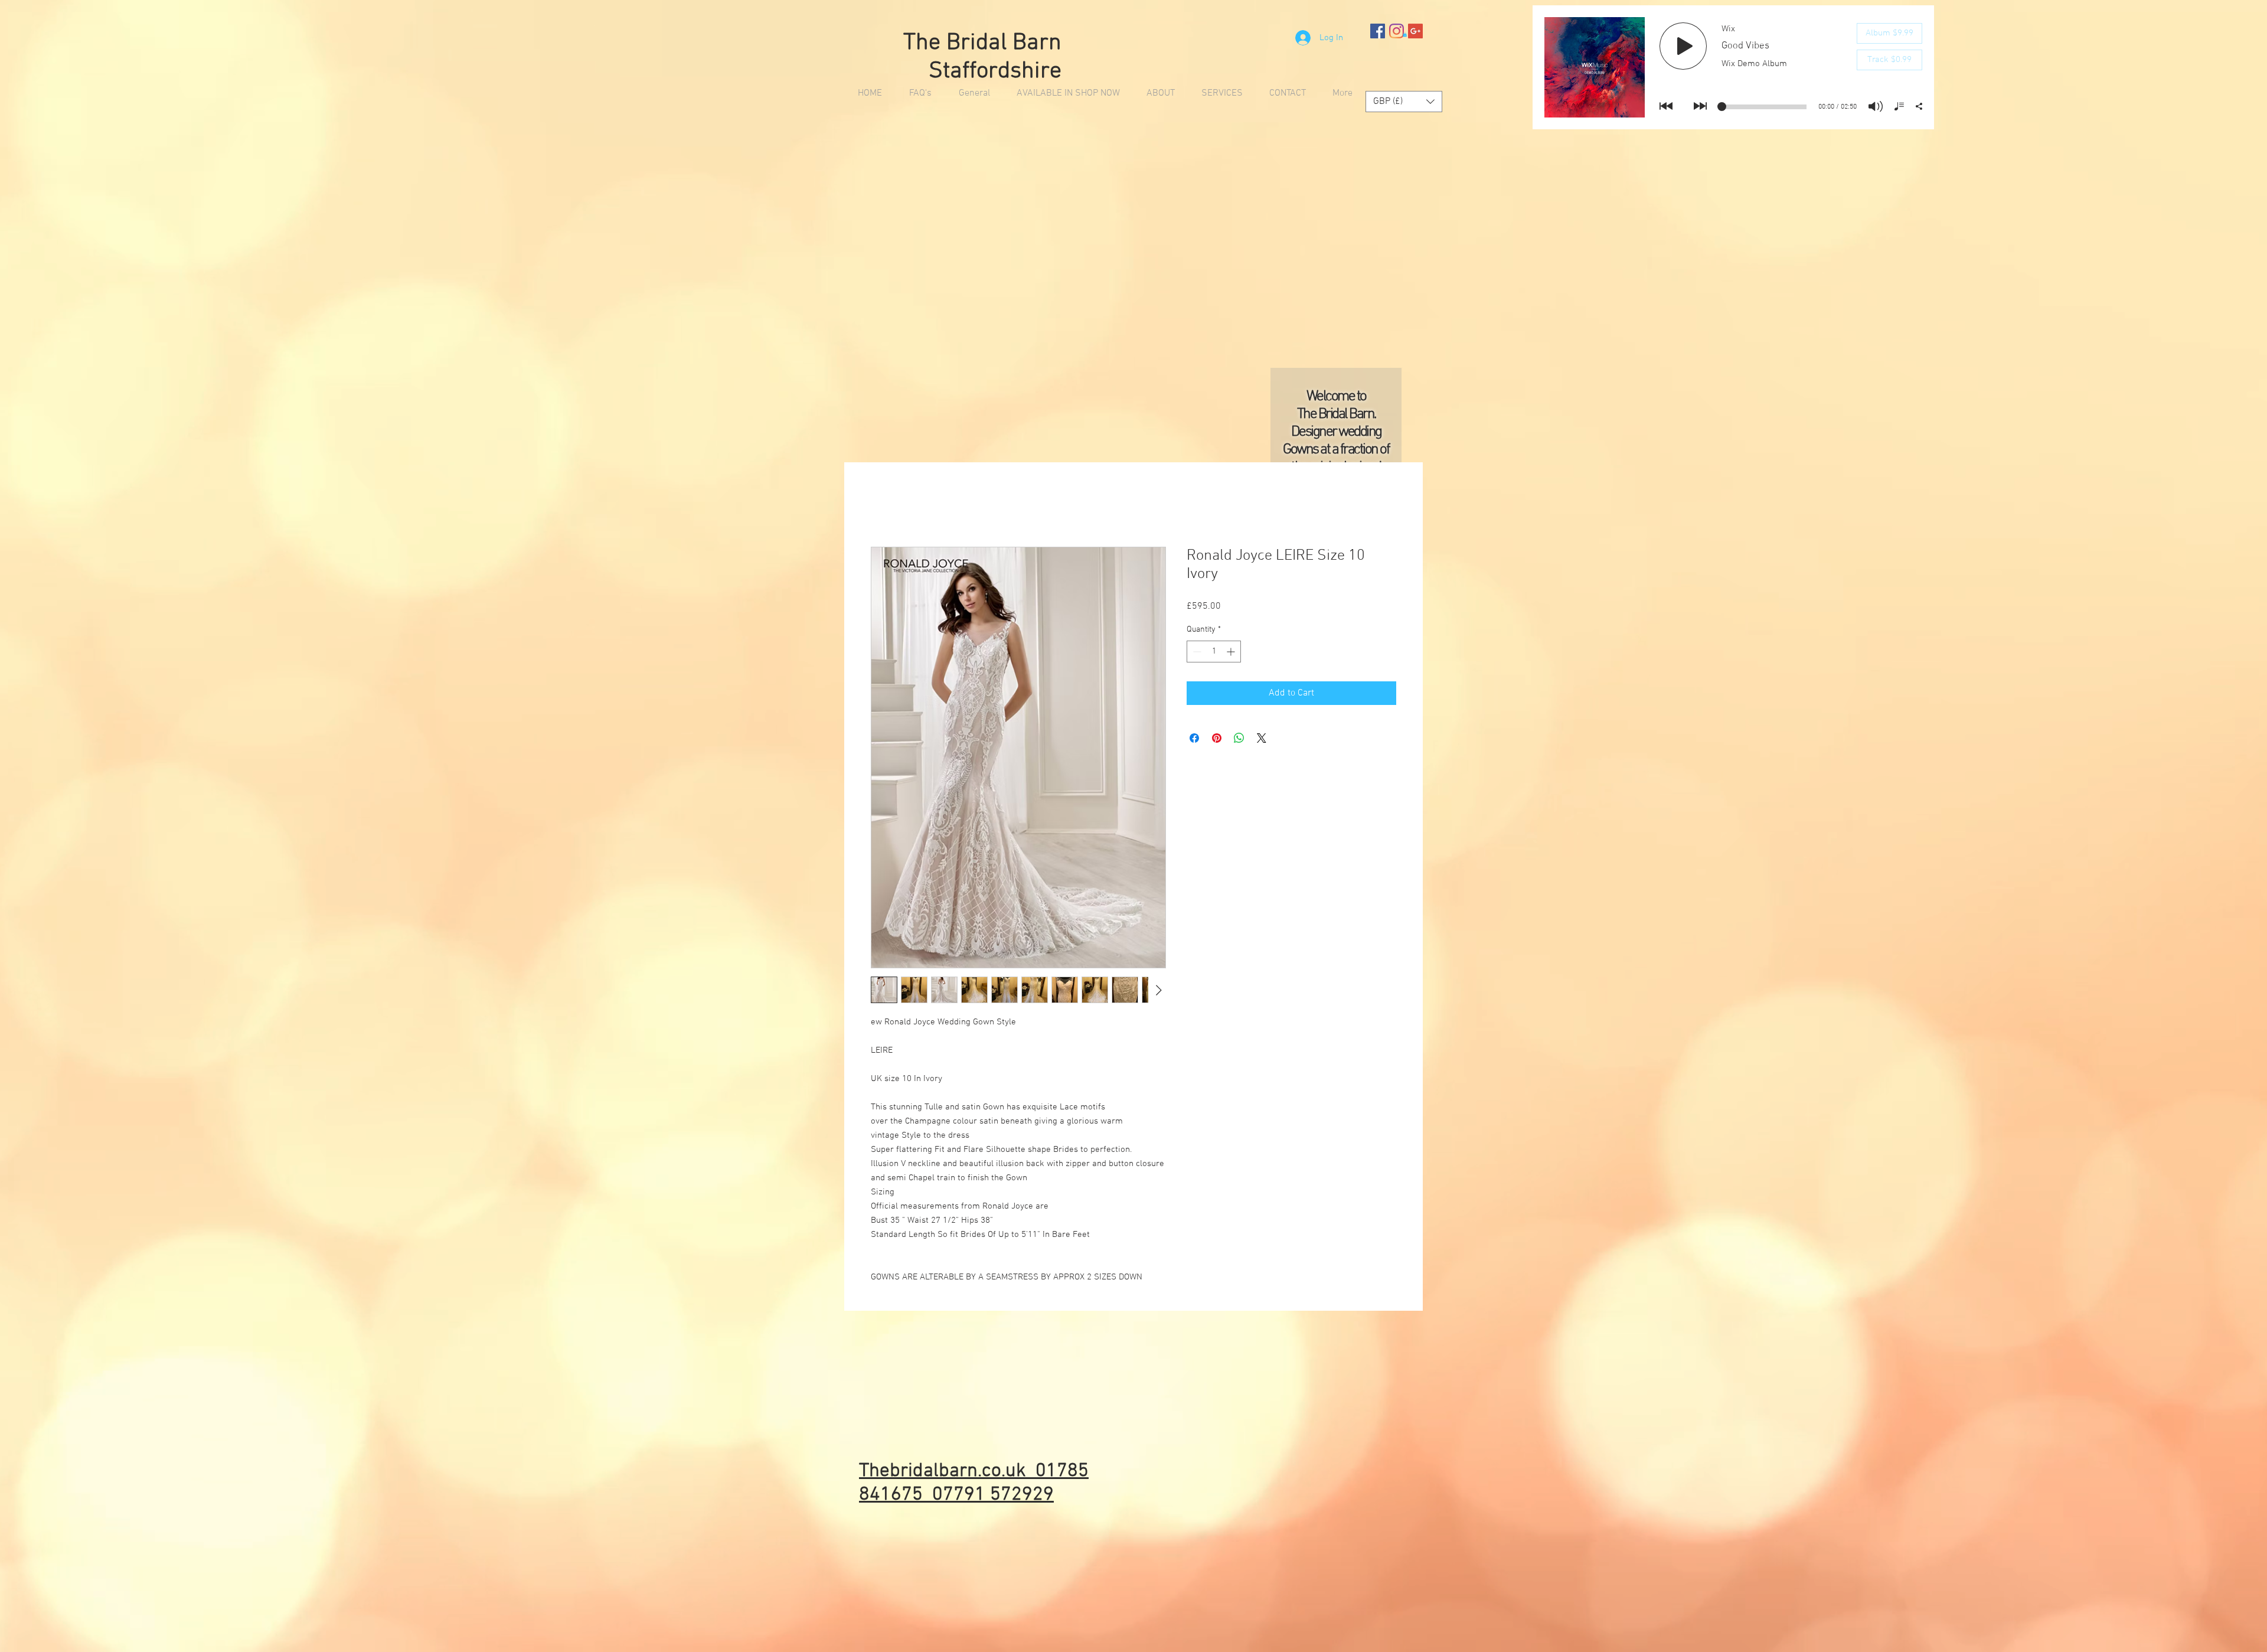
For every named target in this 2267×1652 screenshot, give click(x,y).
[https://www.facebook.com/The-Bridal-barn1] (1378, 31)
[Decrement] (1196, 652)
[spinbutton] (1214, 652)
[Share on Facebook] (1194, 739)
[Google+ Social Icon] (1415, 31)
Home (883, 505)
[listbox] (1404, 102)
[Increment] (1232, 652)
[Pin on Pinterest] (1217, 739)
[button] (1405, 34)
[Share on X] (1262, 739)
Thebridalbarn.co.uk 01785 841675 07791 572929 (974, 1484)
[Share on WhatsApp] (1239, 739)
